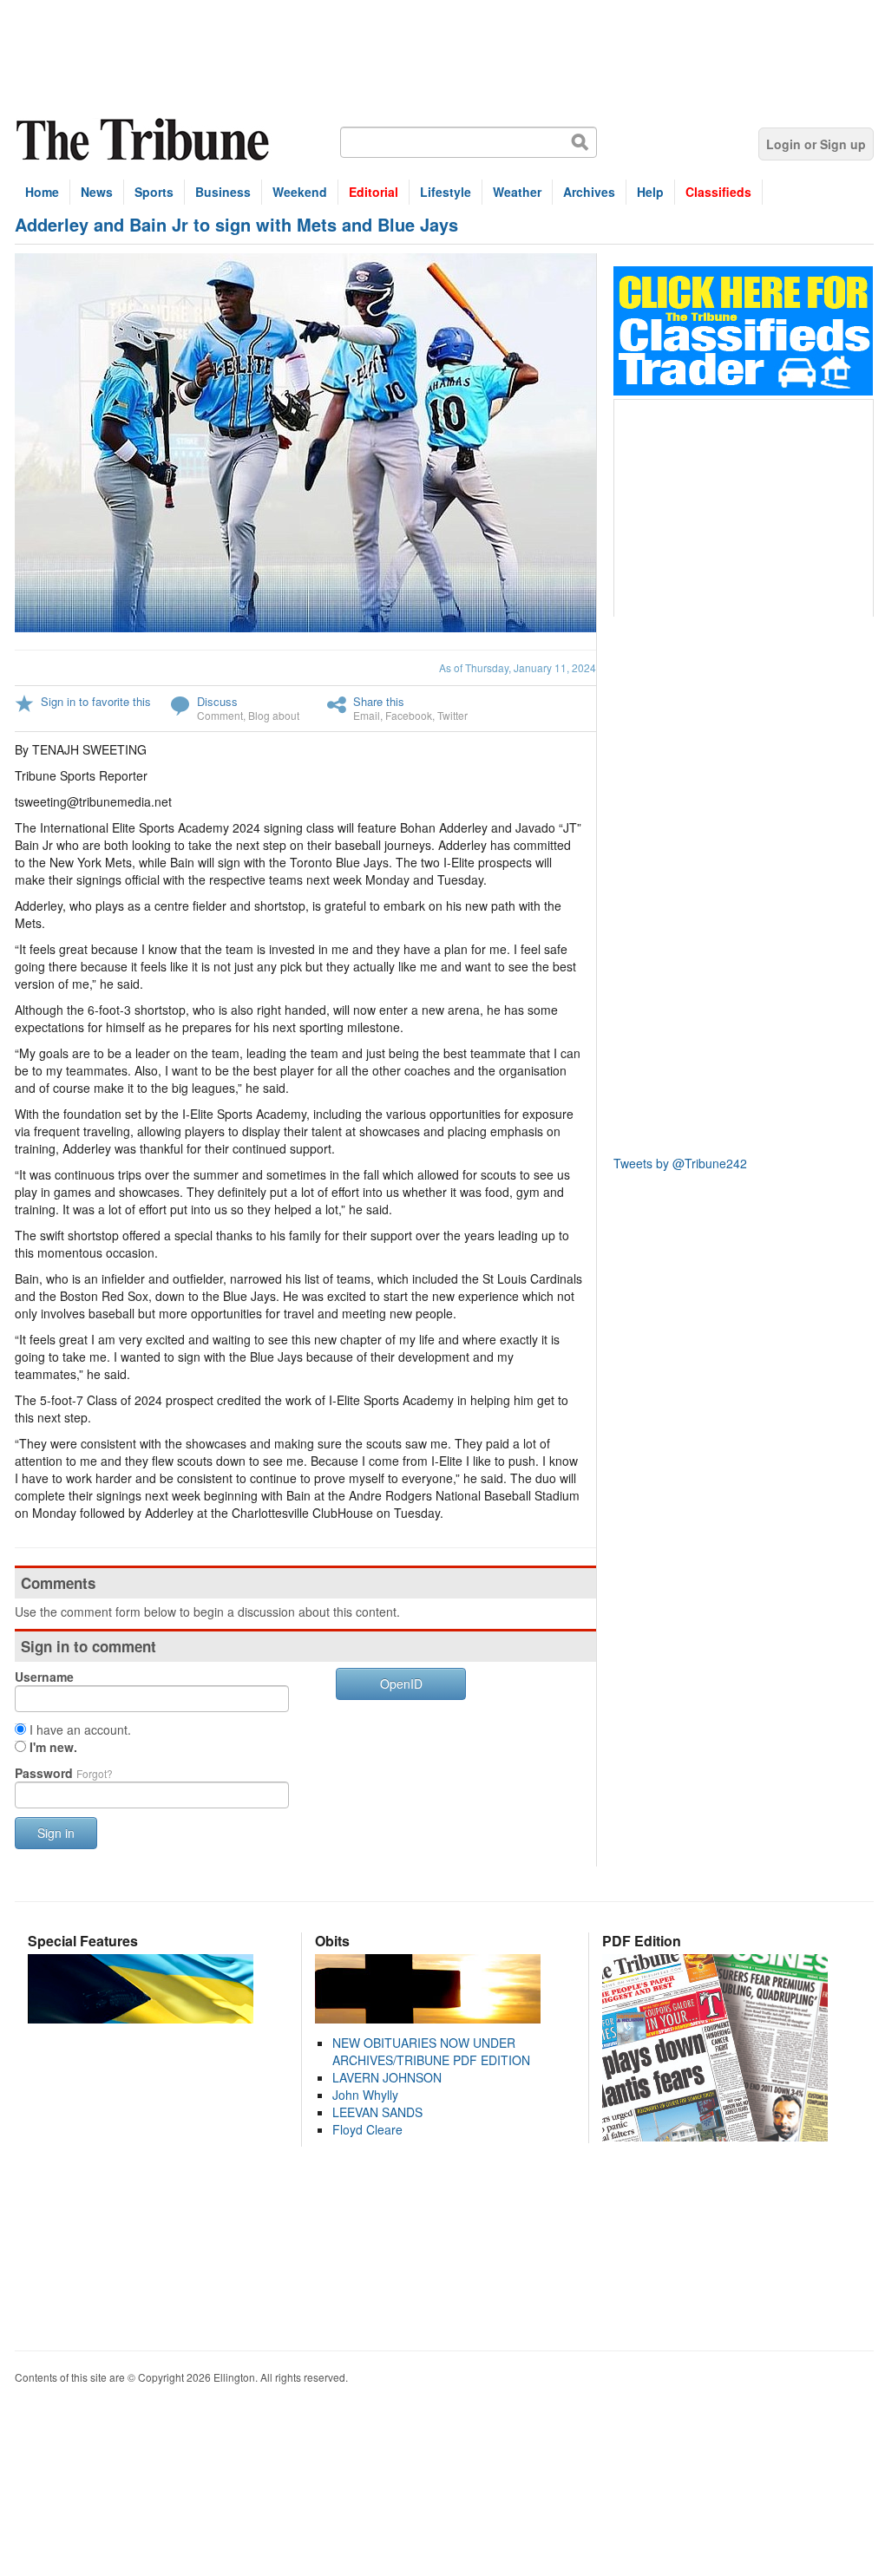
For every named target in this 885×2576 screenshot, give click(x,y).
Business (223, 192)
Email (367, 715)
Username (44, 1677)
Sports (154, 192)
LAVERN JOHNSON (387, 2077)
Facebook (409, 715)
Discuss (217, 701)
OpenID (401, 1684)
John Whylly (365, 2095)
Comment (220, 715)
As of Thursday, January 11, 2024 (518, 667)
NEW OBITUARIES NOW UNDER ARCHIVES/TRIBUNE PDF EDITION (431, 2051)
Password (64, 1773)
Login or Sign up (816, 144)
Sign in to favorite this (96, 701)
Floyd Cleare (367, 2129)
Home (42, 192)
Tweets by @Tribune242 (680, 1163)
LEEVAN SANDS (377, 2112)
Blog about (274, 715)
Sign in (56, 1833)
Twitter (452, 715)
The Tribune (145, 140)
